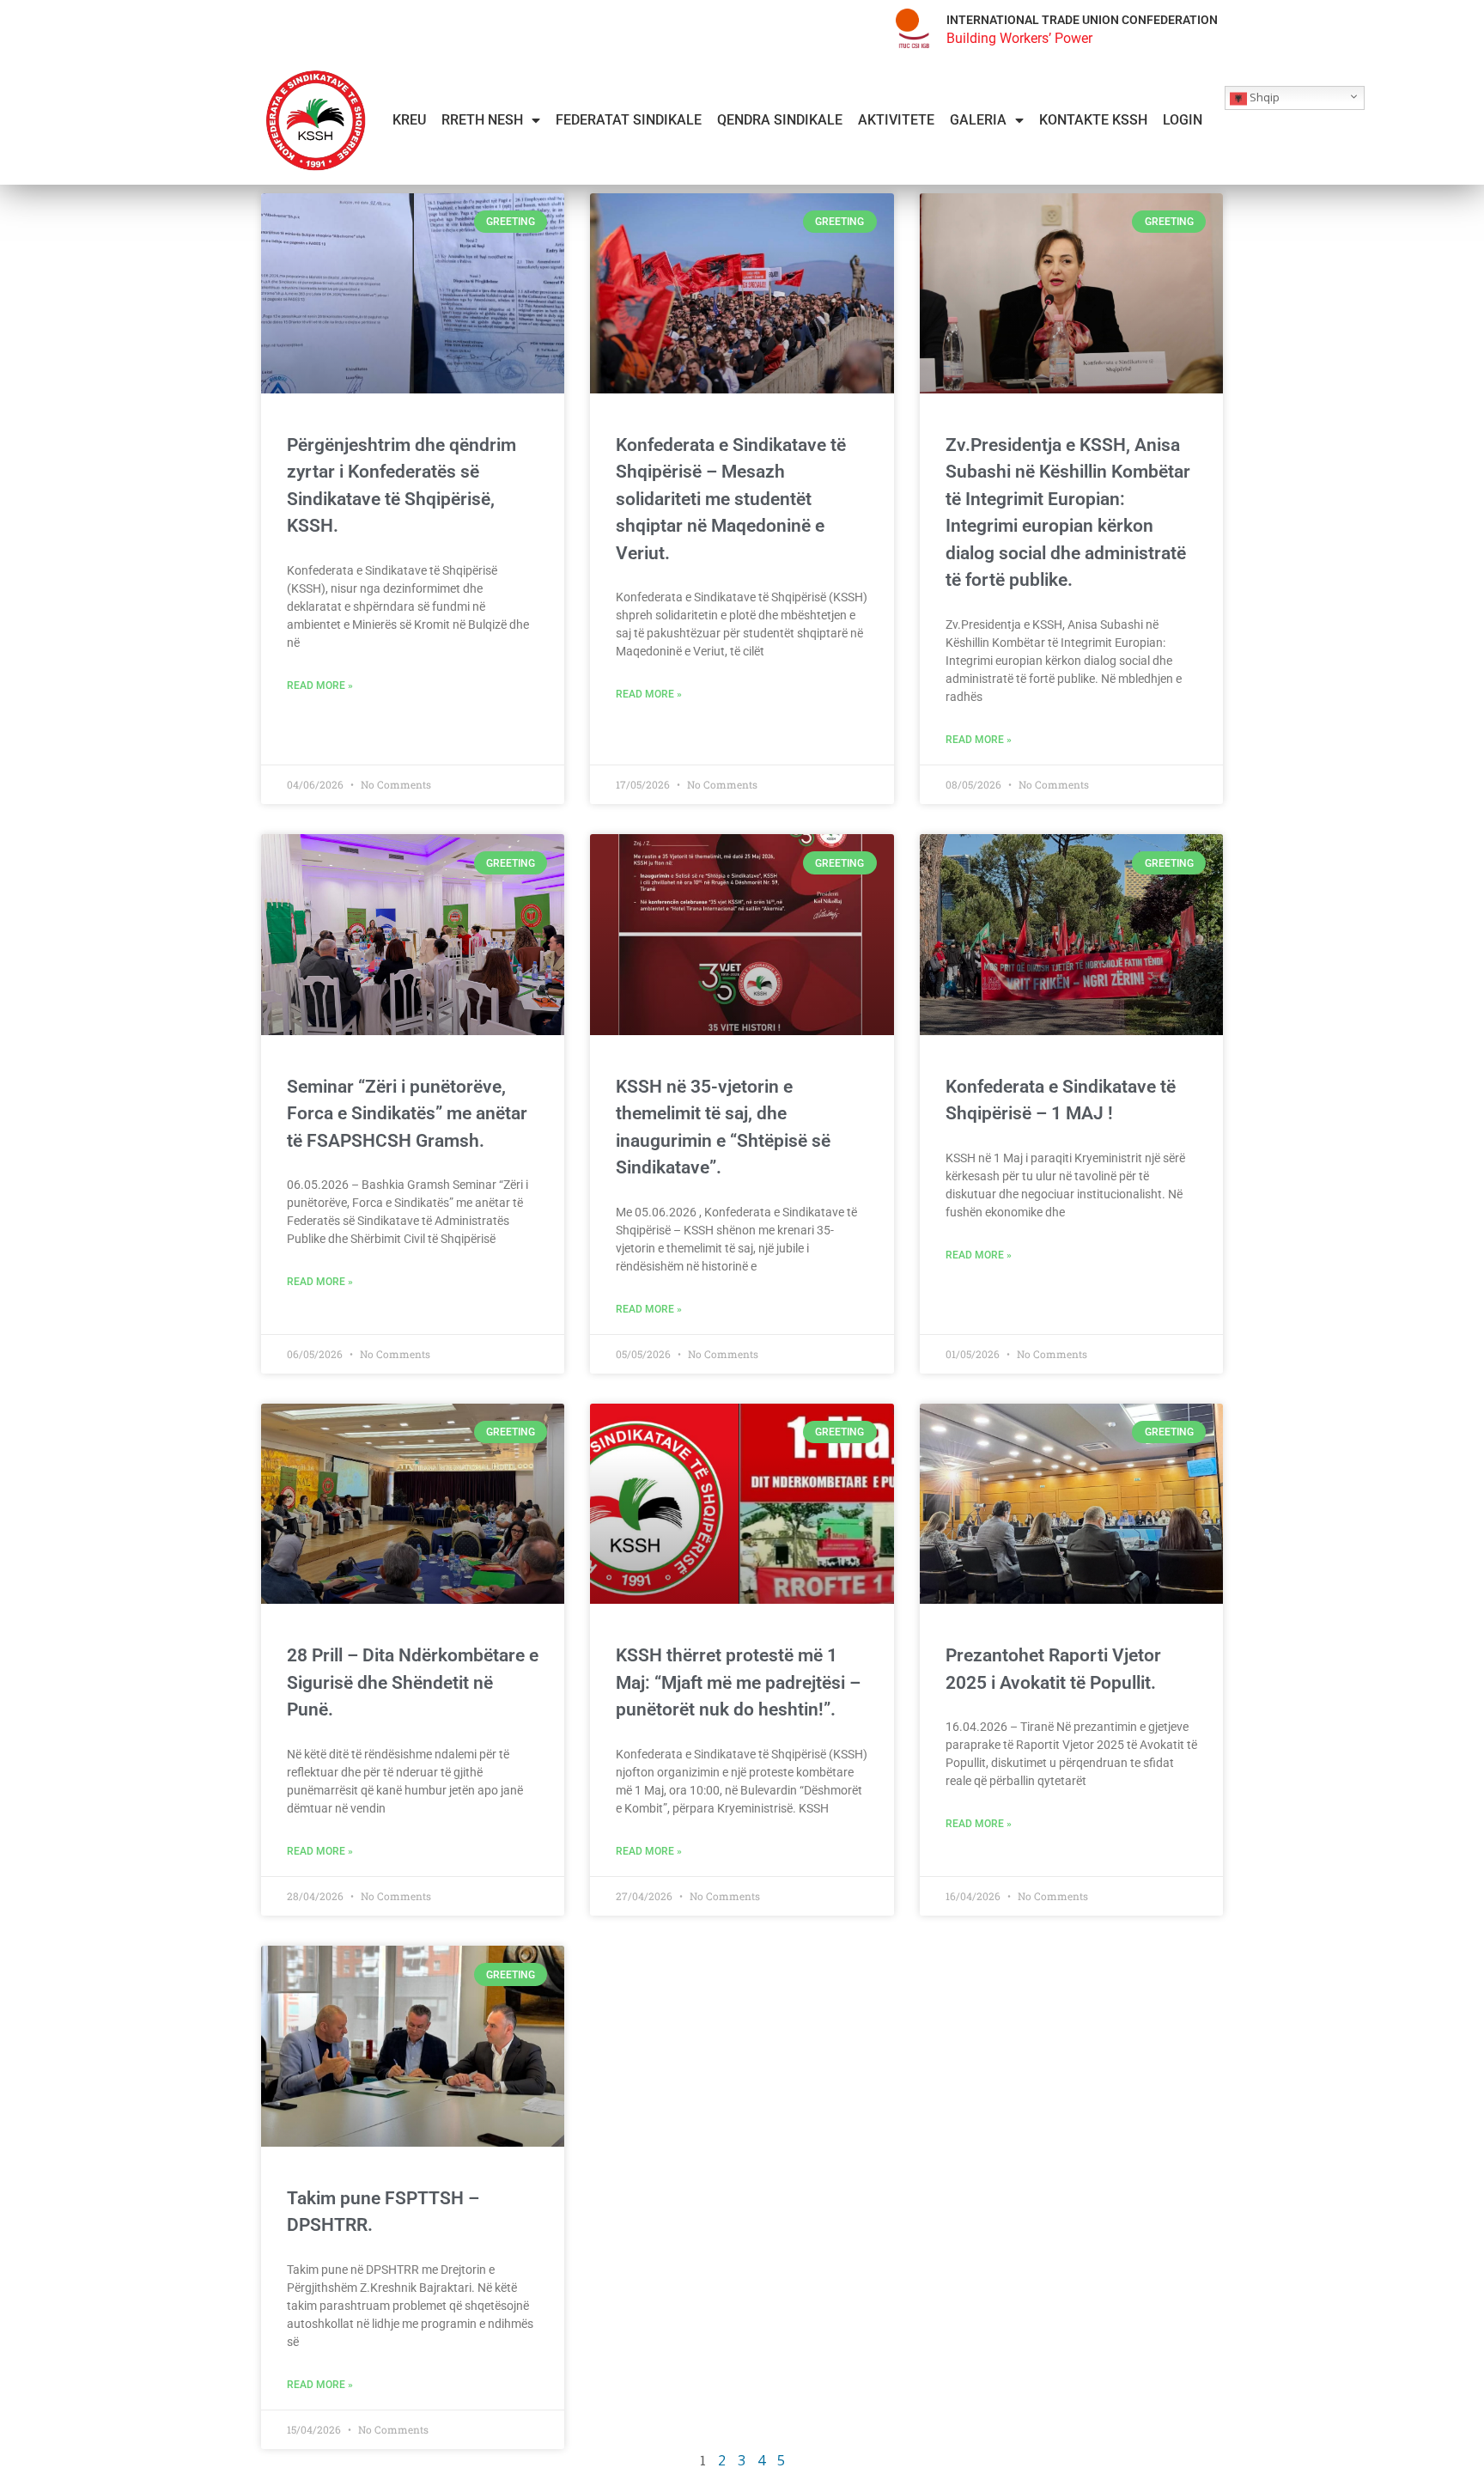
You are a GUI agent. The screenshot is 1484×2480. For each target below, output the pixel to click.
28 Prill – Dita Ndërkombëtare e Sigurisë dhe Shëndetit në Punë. (413, 1682)
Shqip (1263, 97)
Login (1183, 120)
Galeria (978, 120)
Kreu (409, 120)
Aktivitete (896, 120)
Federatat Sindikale (629, 120)
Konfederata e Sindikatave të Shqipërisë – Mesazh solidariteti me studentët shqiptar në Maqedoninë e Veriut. (731, 499)
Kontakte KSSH (1093, 120)
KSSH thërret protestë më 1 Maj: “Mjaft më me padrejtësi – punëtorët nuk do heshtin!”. (738, 1682)
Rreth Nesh (482, 120)
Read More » (320, 686)
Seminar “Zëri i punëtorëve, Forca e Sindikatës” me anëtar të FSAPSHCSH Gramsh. (407, 1114)
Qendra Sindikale (780, 120)
